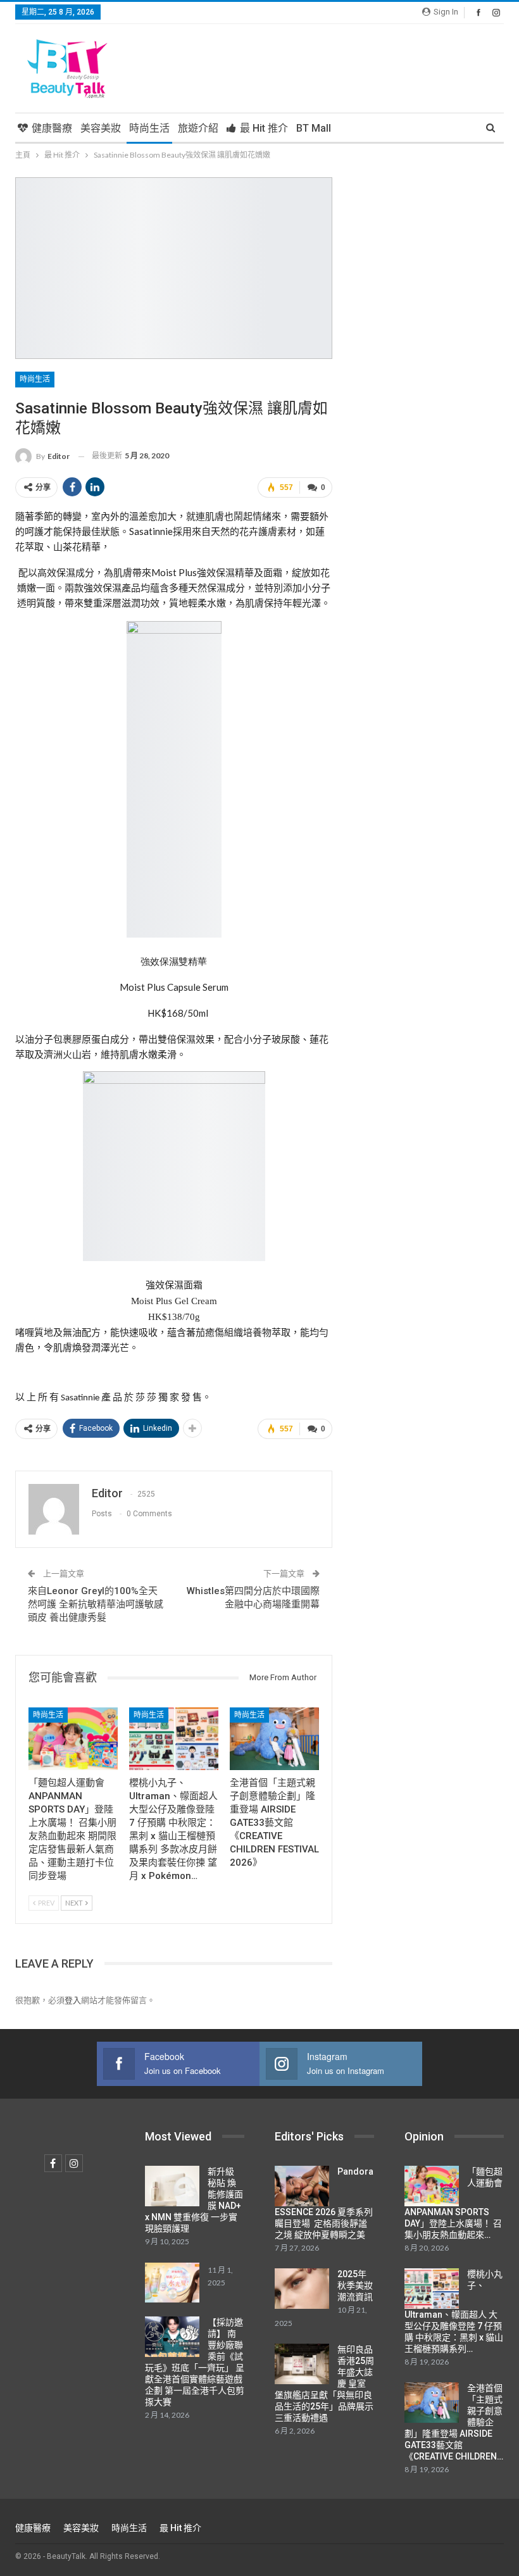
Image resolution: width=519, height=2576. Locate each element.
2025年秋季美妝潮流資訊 (355, 2285)
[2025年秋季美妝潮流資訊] (302, 2289)
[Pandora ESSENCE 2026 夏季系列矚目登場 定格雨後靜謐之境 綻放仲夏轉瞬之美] (302, 2186)
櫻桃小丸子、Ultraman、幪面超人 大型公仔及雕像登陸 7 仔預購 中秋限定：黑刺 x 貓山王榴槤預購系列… (454, 2311)
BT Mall (314, 128)
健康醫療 (52, 128)
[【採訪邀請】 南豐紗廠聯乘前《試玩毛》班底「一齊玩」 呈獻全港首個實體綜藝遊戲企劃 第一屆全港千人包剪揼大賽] (172, 2337)
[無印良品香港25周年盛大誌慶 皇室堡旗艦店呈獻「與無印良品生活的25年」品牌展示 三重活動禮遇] (302, 2364)
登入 (73, 2000)
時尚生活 (149, 128)
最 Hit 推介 (264, 128)
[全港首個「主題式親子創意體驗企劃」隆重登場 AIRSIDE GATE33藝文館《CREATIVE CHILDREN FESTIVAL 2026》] (274, 1739)
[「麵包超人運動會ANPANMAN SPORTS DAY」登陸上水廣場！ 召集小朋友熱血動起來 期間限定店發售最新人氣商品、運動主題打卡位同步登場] (73, 1739)
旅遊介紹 (198, 128)
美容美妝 (101, 128)
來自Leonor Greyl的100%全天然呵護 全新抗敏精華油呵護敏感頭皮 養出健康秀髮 (96, 1604)
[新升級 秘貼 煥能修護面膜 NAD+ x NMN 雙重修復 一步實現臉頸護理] (172, 2186)
